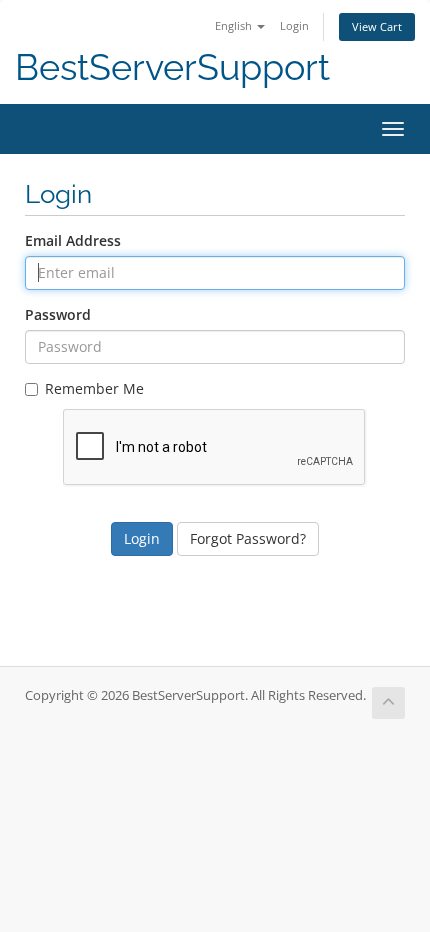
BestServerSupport (172, 67)
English (235, 25)
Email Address (73, 240)
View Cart (377, 26)
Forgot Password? (248, 538)
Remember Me (94, 388)
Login (294, 25)
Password (58, 314)
